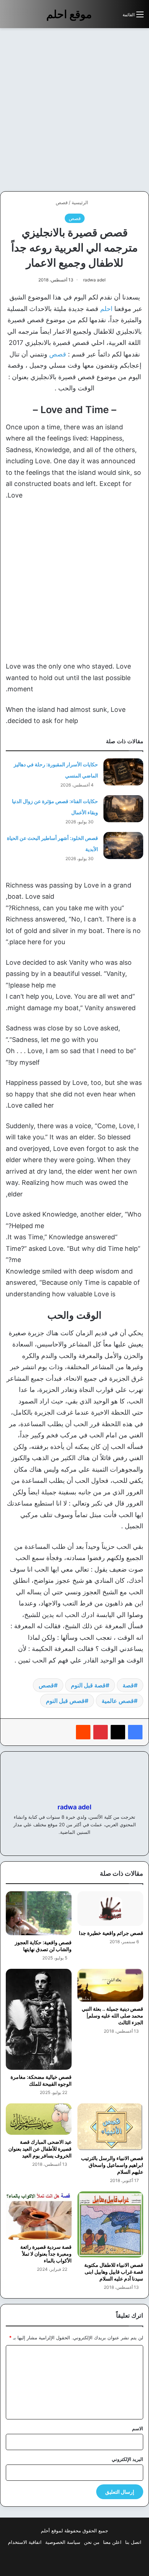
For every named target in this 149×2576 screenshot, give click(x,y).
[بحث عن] (114, 17)
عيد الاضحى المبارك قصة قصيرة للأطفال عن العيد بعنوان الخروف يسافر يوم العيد (40, 2149)
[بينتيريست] (101, 1732)
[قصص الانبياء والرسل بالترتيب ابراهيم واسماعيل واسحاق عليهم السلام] (110, 2127)
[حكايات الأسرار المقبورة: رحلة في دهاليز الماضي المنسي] (123, 772)
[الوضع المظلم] (101, 17)
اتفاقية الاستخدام (25, 2542)
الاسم (138, 2428)
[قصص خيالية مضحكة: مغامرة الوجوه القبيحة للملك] (39, 2019)
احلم (106, 309)
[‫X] (118, 1732)
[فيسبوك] (135, 1732)
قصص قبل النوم (65, 1701)
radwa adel (94, 280)
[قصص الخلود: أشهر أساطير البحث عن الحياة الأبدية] (123, 845)
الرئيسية (81, 202)
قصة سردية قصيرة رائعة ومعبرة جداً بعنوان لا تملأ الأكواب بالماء (46, 2254)
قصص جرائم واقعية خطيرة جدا (111, 1933)
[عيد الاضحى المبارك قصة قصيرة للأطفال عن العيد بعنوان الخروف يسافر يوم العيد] (39, 2119)
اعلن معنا (112, 2542)
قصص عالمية (118, 1701)
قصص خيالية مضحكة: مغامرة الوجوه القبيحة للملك (41, 2080)
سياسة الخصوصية (63, 2542)
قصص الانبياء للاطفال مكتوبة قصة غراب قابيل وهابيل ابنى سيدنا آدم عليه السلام (114, 2272)
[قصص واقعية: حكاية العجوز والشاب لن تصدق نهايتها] (39, 1913)
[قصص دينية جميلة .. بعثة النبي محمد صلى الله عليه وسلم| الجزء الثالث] (110, 1985)
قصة (128, 1685)
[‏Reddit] (83, 1732)
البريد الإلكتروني (127, 2459)
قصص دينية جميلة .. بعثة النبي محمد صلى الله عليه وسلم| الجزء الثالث (112, 2016)
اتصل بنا (133, 2542)
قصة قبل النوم (88, 1685)
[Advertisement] (74, 110)
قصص (62, 202)
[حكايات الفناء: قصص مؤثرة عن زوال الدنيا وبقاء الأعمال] (123, 809)
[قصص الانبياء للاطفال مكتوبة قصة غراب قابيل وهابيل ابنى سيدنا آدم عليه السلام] (110, 2225)
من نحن (92, 2542)
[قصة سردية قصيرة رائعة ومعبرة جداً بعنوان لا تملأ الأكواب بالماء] (39, 2215)
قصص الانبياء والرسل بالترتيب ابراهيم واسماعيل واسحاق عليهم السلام (112, 2165)
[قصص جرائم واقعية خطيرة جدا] (110, 1909)
